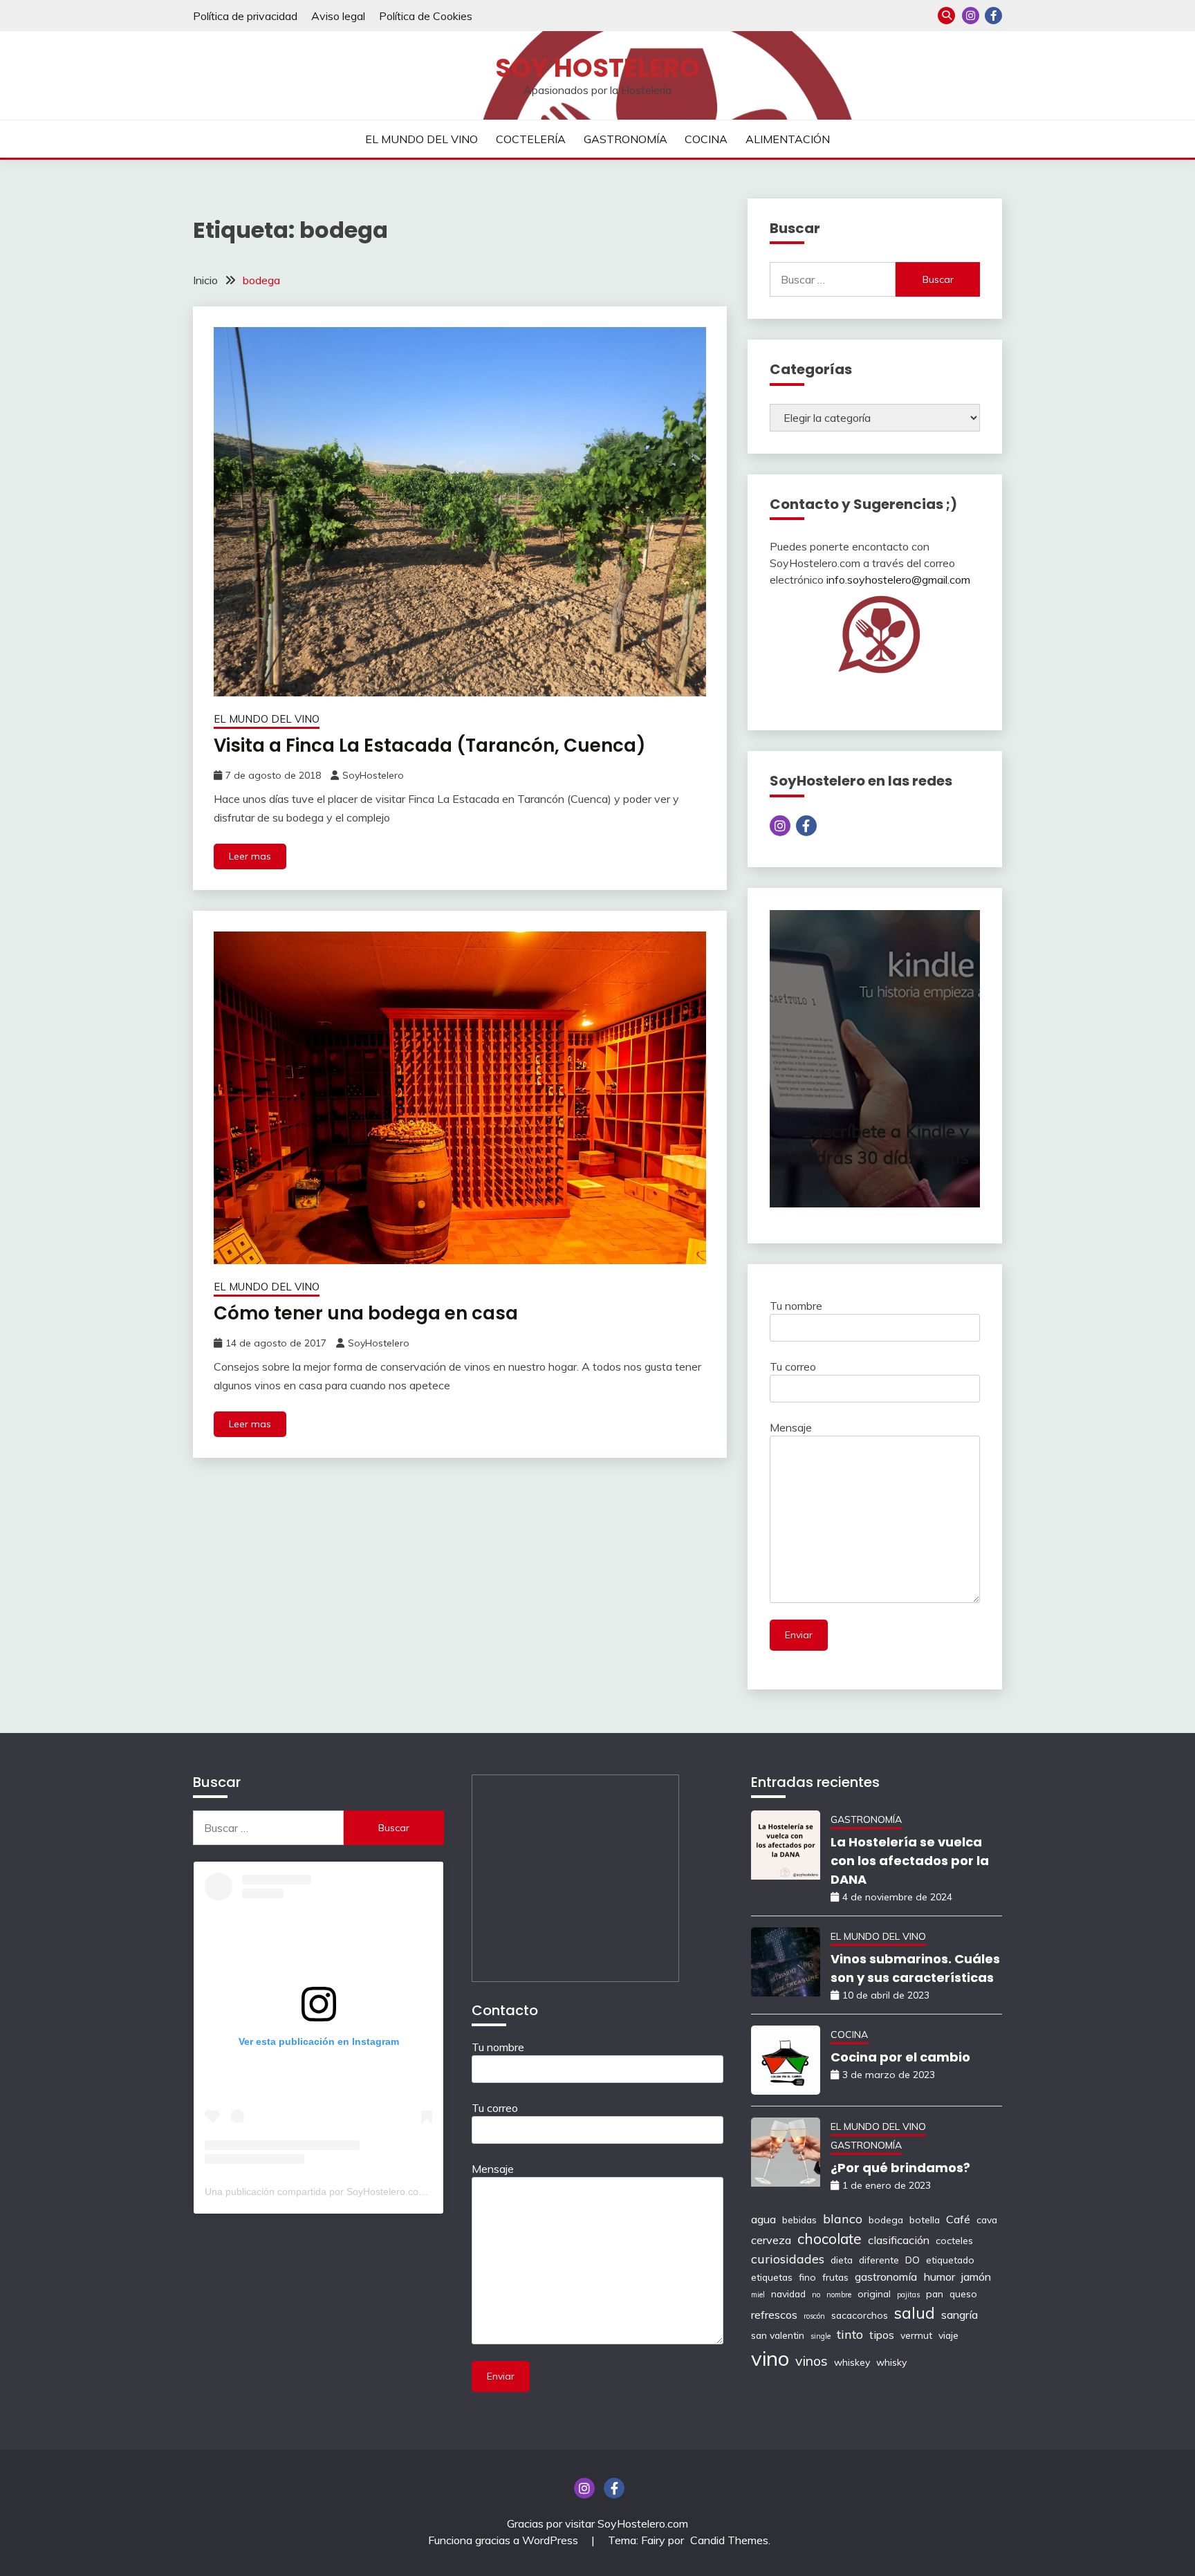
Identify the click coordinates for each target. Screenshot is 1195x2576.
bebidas (799, 2220)
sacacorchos (860, 2315)
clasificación (899, 2240)
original (874, 2294)
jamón (976, 2277)
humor (939, 2277)
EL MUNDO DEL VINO (422, 139)
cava (987, 2220)
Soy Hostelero (597, 68)
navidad (788, 2294)
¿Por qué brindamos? (900, 2168)
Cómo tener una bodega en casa (366, 1313)
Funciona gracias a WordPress (504, 2540)
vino (770, 2358)
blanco (843, 2218)
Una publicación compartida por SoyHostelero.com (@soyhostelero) (353, 2192)
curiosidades (788, 2259)
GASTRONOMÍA (626, 139)
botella (925, 2220)
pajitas (908, 2295)
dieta (842, 2260)
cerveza (771, 2240)
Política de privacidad (245, 16)
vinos (812, 2361)
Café (958, 2219)
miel (758, 2295)
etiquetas (772, 2277)
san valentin (778, 2335)
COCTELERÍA (531, 139)
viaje (948, 2335)
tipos (882, 2335)
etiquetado (950, 2260)
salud (915, 2313)
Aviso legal (338, 16)
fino (807, 2277)
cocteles (954, 2240)
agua (763, 2219)
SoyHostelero (373, 775)
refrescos (774, 2315)
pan (935, 2294)
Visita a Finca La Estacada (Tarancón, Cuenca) (430, 745)
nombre (839, 2295)
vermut (916, 2335)
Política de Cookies (426, 16)
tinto (850, 2334)
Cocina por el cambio (900, 2057)
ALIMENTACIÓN (788, 139)
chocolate (830, 2239)
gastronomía (886, 2277)
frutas (835, 2277)
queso (963, 2294)
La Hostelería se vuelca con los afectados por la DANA (910, 1861)
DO (913, 2260)
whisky (891, 2362)
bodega (886, 2220)
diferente (879, 2260)
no (816, 2295)
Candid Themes (729, 2540)
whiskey (852, 2362)
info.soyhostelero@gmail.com (898, 580)
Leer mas (250, 856)
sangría (960, 2315)
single (821, 2336)
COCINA (706, 139)
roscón (814, 2316)
